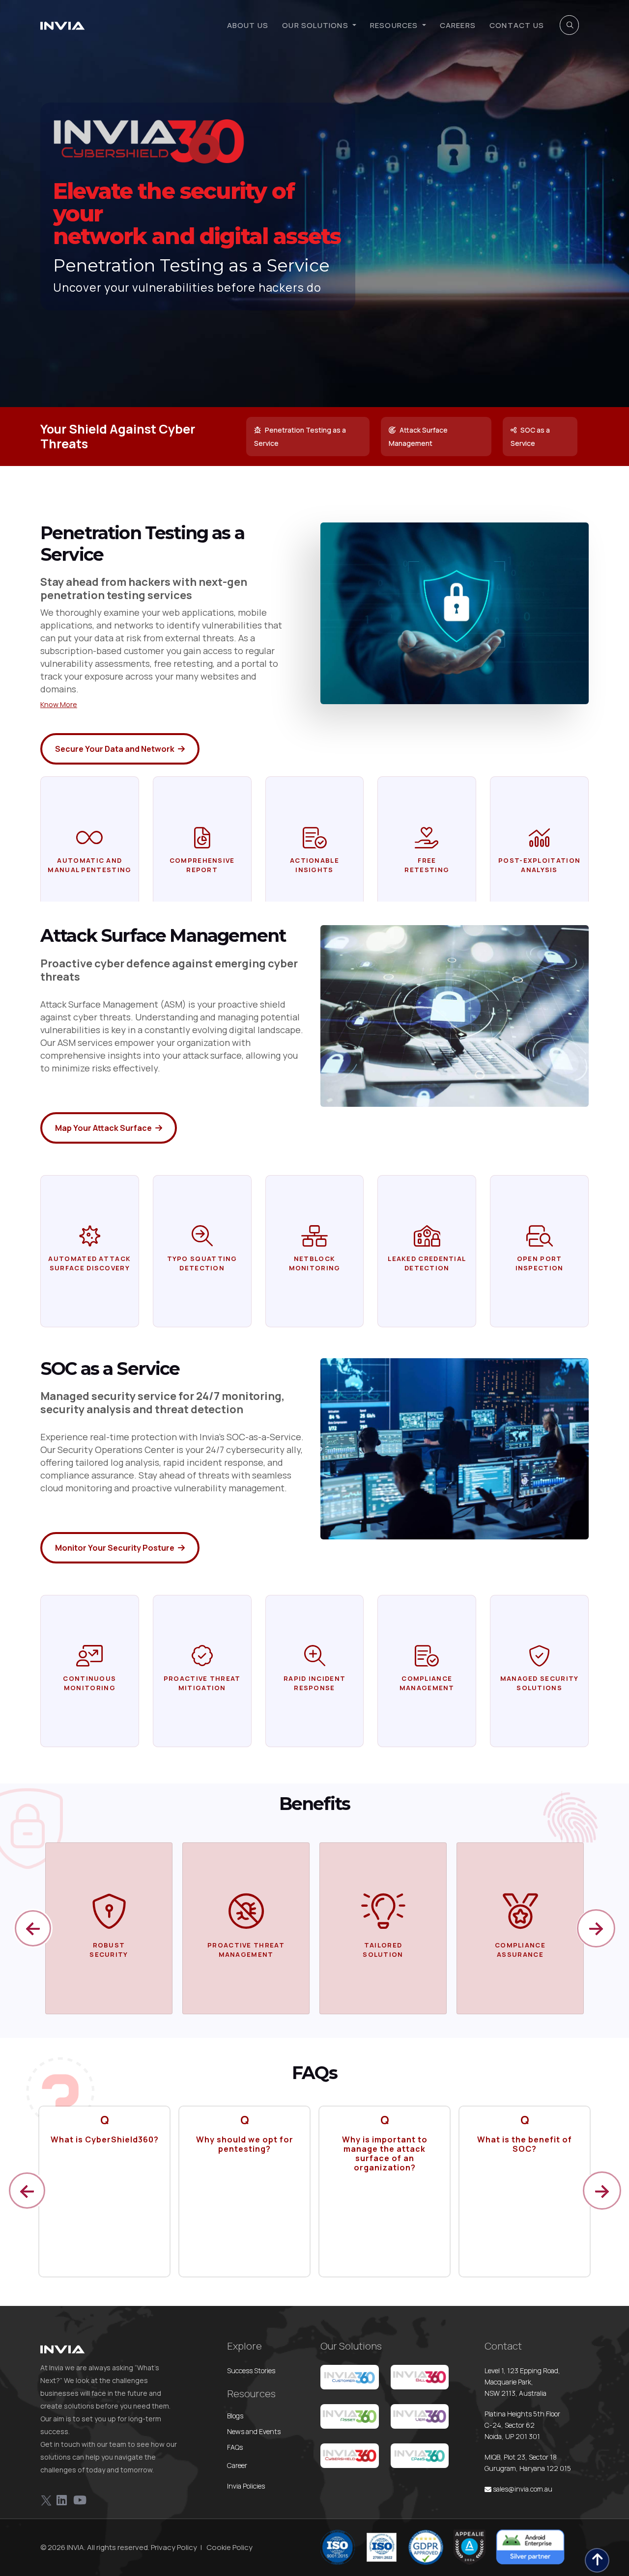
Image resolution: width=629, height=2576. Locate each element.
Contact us (517, 25)
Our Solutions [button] (316, 25)
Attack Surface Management (418, 437)
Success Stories (251, 2370)
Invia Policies (246, 2486)
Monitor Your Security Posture (115, 1548)
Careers (458, 25)
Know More (59, 704)
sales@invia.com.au (522, 2489)
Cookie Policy (229, 2547)
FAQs (235, 2447)
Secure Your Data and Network (115, 749)
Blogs (235, 2416)
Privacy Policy (174, 2547)
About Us (248, 25)
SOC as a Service (530, 437)
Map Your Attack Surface (104, 1128)
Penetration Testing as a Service (300, 437)
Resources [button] (395, 25)
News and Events (254, 2431)
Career (237, 2465)
